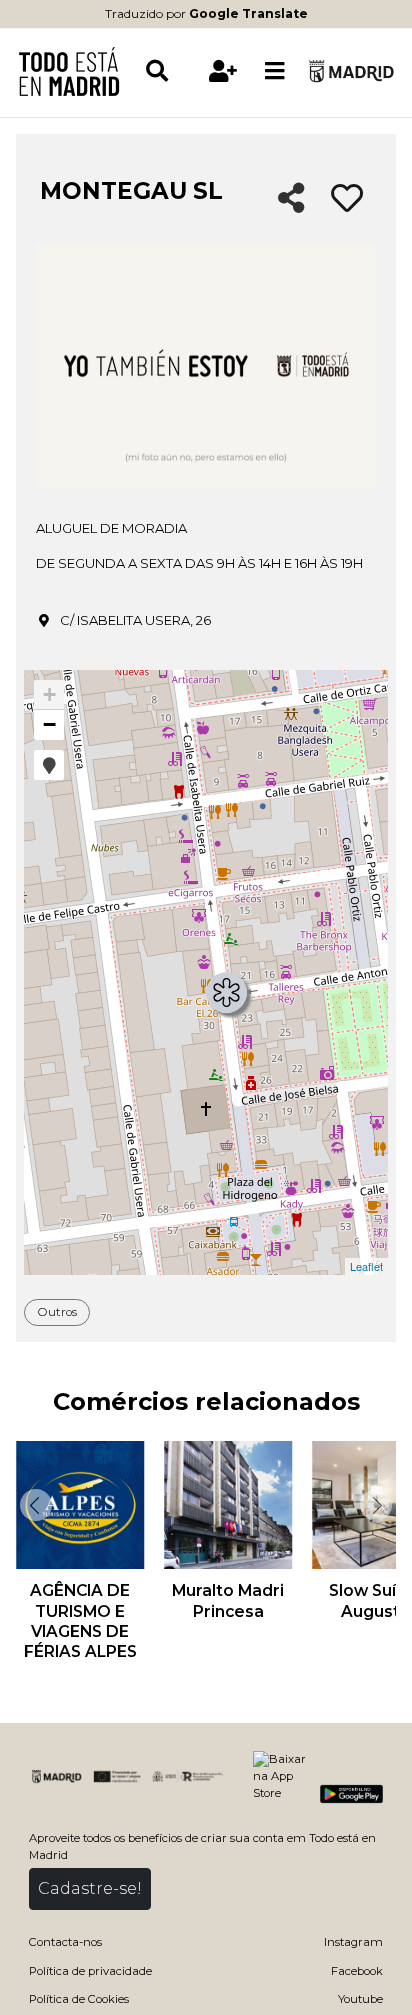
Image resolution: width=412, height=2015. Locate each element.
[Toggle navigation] (275, 71)
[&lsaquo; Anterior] (34, 1505)
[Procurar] (171, 71)
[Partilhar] (291, 199)
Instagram (353, 1942)
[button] (49, 765)
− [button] (49, 724)
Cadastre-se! (90, 1888)
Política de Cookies (79, 1999)
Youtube (360, 1999)
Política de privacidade (90, 1971)
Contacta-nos (65, 1942)
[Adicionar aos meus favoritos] (347, 199)
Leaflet (366, 1266)
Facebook (357, 1971)
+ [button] (49, 694)
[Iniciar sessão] (224, 71)
